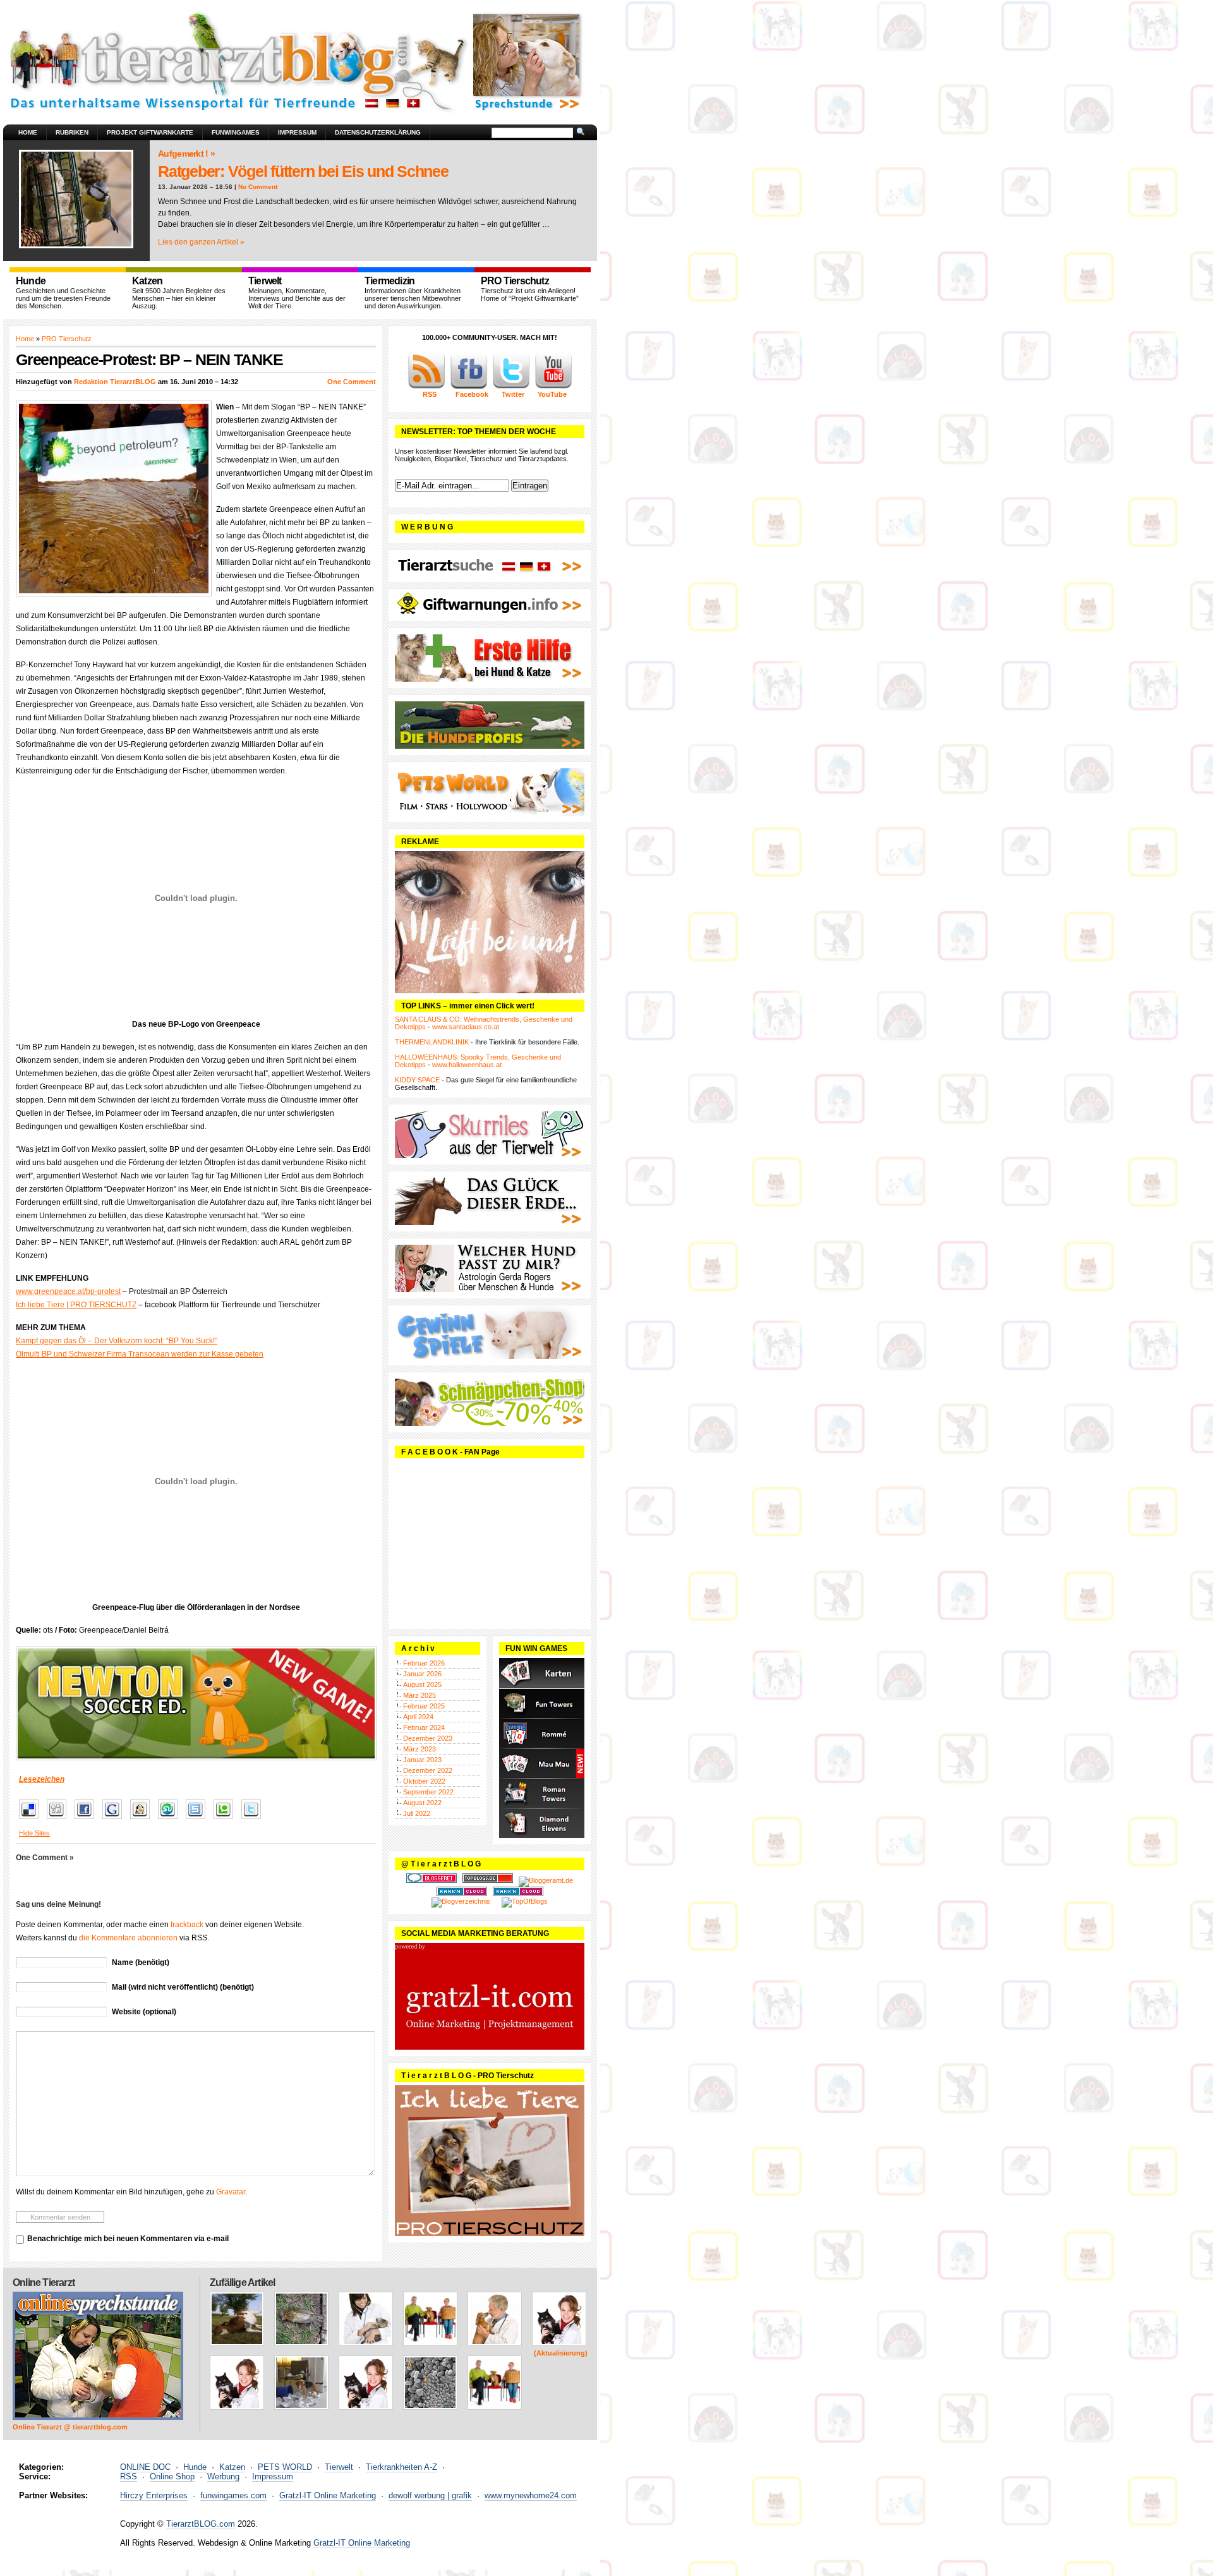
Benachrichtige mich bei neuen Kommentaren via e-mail (128, 2239)
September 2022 (428, 1792)
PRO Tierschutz (67, 339)
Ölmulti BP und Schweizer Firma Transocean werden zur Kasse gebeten (140, 1354)
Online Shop (172, 2476)
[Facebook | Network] (469, 387)
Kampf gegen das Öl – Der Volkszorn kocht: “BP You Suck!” (117, 1341)
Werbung (223, 2476)
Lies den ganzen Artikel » (201, 242)
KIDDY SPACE (417, 1080)
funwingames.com (233, 2495)
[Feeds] (426, 387)
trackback (187, 1925)
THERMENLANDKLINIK (432, 1042)
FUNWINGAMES (236, 132)
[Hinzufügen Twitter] (254, 1820)
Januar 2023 (422, 1760)
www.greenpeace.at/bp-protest (68, 1291)
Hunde (195, 2467)
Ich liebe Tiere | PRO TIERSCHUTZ (76, 1305)
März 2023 (419, 1749)
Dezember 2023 (428, 1738)
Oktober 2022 (424, 1781)
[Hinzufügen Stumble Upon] (171, 1820)
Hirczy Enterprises (154, 2495)
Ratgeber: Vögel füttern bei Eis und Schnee (303, 171)
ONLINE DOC (145, 2467)
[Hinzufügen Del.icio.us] (32, 1820)
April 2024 (418, 1717)
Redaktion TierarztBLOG (115, 382)
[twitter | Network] (511, 387)
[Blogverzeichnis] (461, 1901)
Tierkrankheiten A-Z (401, 2467)
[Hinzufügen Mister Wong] (143, 1820)
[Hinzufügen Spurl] (199, 1820)
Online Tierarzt (44, 2283)
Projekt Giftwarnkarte (150, 132)
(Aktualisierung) (561, 2353)
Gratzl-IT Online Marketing (328, 2495)
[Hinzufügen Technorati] (226, 1820)
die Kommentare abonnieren (128, 1938)
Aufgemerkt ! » (186, 154)
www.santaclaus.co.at (466, 1027)
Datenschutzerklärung (378, 132)
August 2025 (422, 1684)
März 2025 (419, 1695)
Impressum (297, 132)
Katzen (232, 2467)
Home (28, 132)
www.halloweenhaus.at (467, 1065)
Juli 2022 (417, 1813)
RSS (129, 2476)
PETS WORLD (285, 2467)
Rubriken (72, 132)
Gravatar (231, 2192)
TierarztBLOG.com (201, 2524)
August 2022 (422, 1803)
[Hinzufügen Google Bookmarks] (115, 1820)
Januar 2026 (422, 1674)
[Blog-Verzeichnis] (431, 1880)
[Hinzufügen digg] (60, 1820)
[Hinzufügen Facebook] (88, 1820)
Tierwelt (339, 2467)
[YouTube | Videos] (553, 387)
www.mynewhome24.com (531, 2495)
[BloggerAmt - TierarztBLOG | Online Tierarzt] (546, 1880)
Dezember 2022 (428, 1770)
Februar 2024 (424, 1727)
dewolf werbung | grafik (430, 2495)
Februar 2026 (424, 1663)
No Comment (258, 187)
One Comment (352, 382)
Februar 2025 (424, 1706)
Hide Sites (34, 1833)
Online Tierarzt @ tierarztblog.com (70, 2427)
